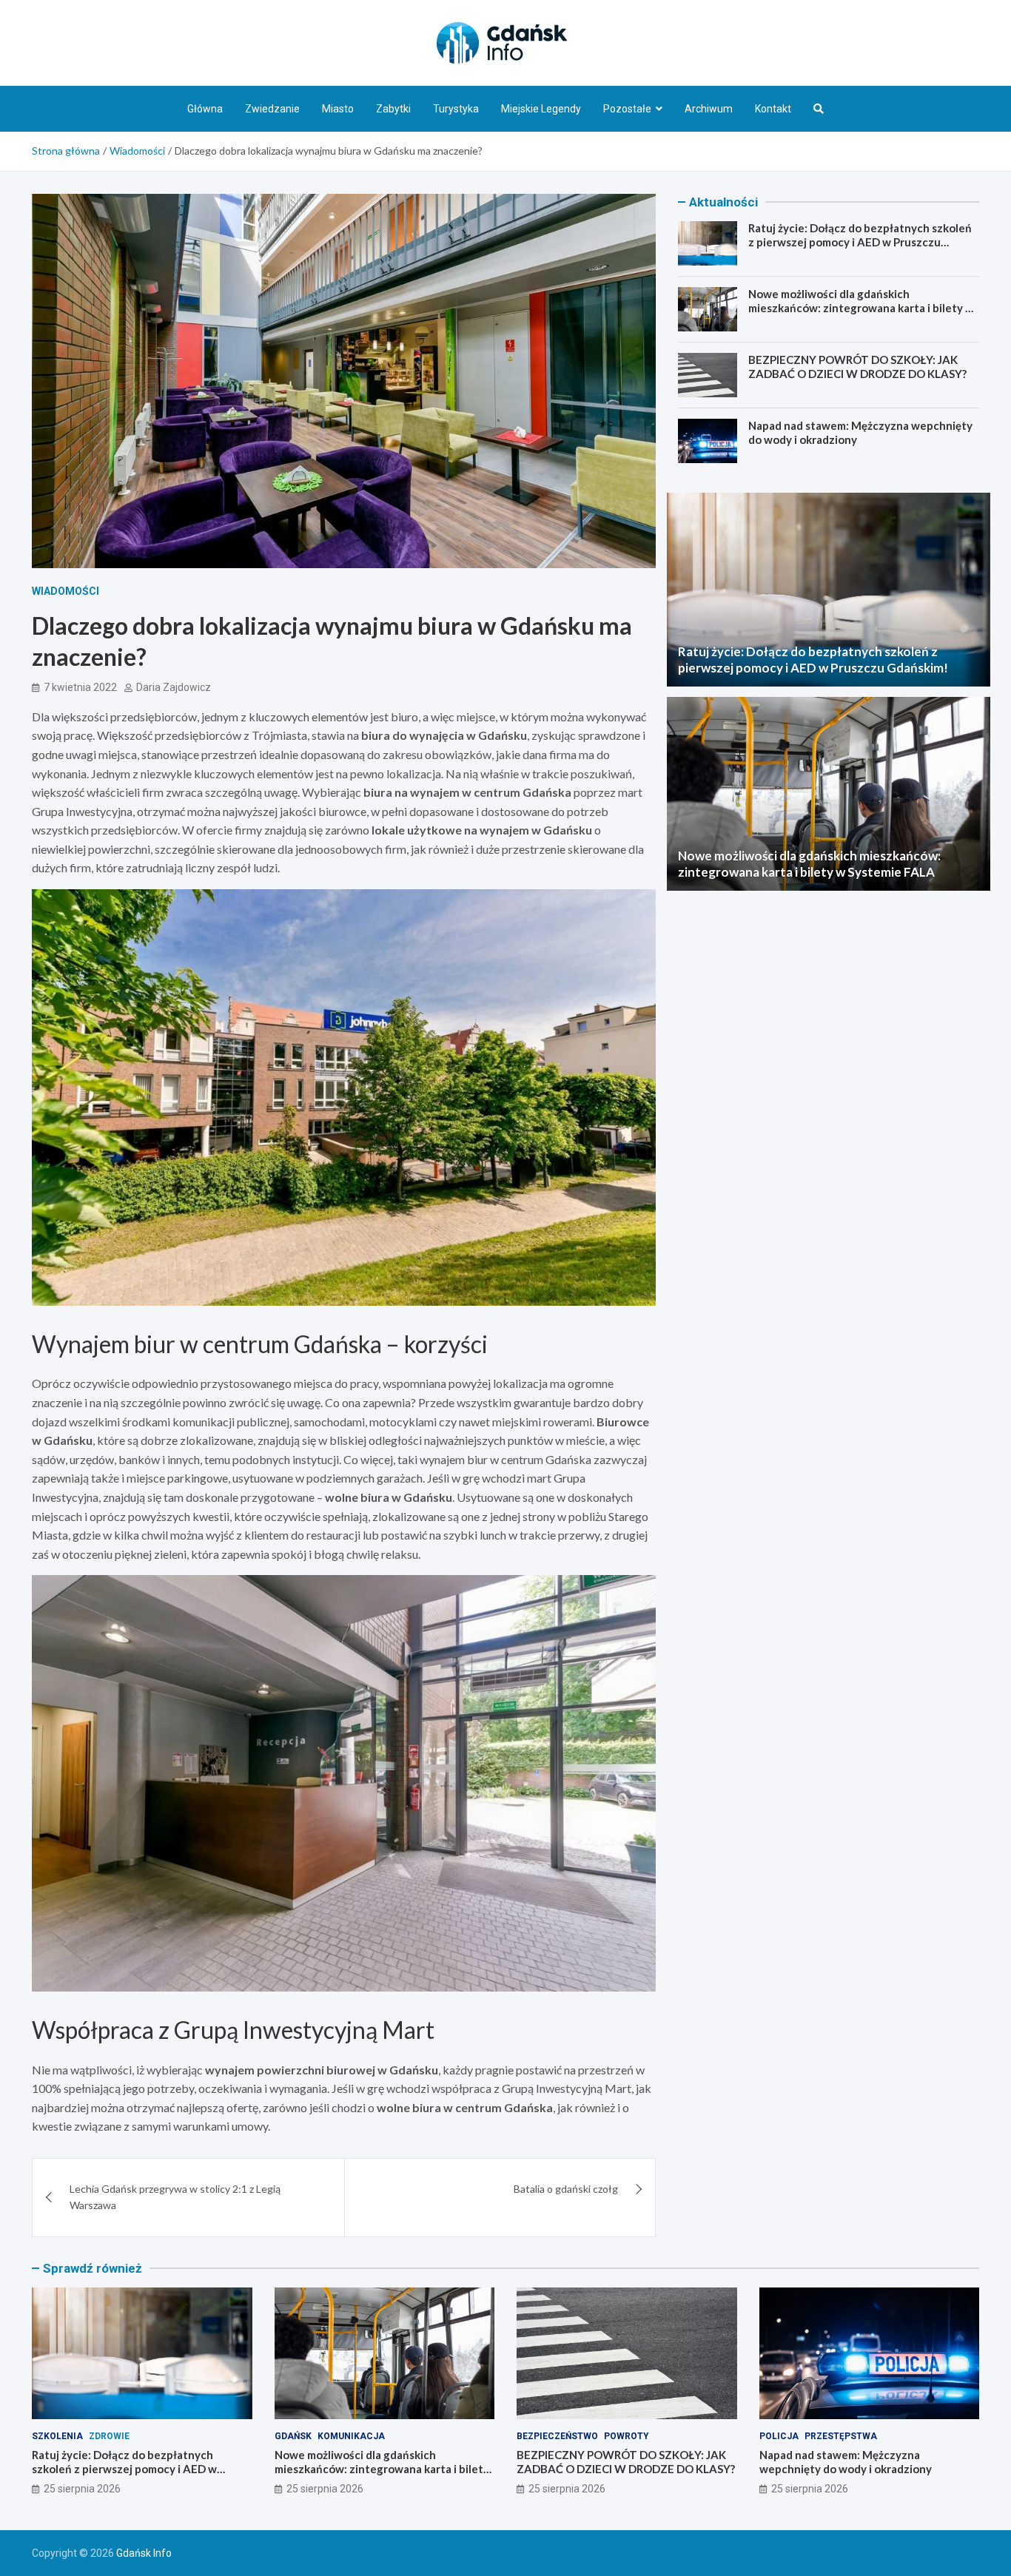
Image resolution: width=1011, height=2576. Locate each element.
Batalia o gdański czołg (566, 2189)
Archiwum (709, 109)
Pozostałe (627, 109)
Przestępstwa (841, 2436)
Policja (779, 2436)
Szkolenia (57, 2436)
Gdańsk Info (144, 2553)
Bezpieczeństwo (557, 2436)
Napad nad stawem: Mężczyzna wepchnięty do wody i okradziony (846, 2462)
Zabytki (393, 109)
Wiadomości (66, 591)
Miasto (338, 109)
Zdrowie (109, 2436)
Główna (205, 109)
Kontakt (773, 109)
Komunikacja (351, 2436)
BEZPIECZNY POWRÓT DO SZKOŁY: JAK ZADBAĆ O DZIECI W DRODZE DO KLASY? (857, 367)
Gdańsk (293, 2436)
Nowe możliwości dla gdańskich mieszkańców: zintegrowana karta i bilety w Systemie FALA (861, 308)
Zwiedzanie (272, 109)
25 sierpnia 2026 (82, 2489)
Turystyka (456, 109)
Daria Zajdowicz (174, 687)
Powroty (627, 2436)
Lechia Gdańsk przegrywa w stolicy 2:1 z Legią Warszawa (175, 2197)
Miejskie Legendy (541, 109)
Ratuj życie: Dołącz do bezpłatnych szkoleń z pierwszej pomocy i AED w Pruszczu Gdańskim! (860, 242)
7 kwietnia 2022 (80, 687)
